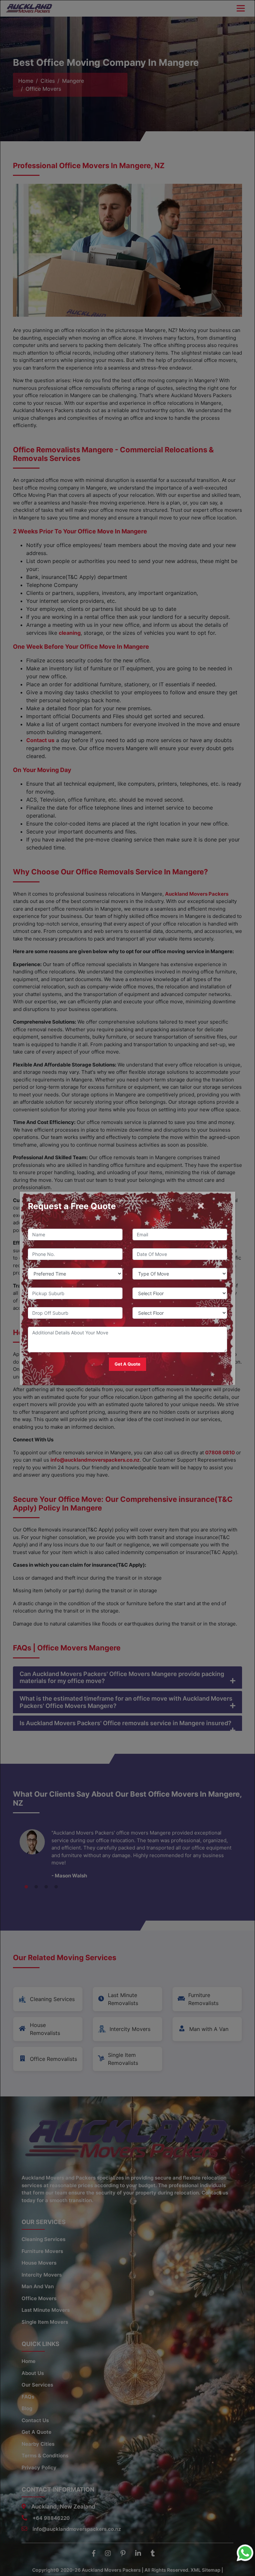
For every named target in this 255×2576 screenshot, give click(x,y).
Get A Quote (127, 1364)
